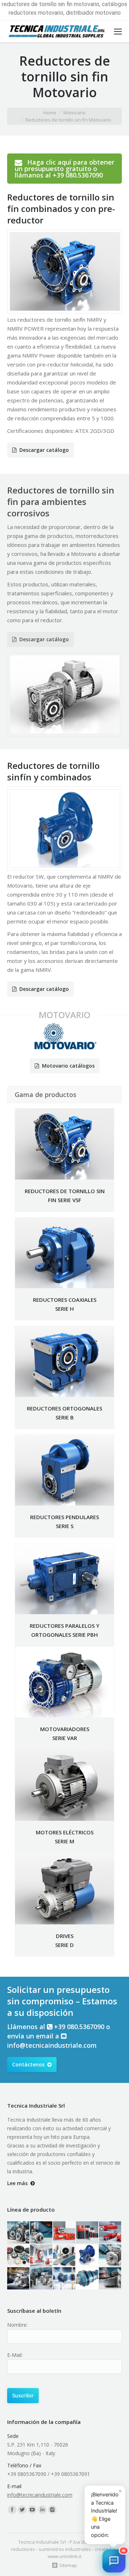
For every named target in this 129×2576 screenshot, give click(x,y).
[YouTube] (32, 2510)
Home (50, 113)
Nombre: (17, 2325)
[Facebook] (12, 2510)
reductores (23, 2549)
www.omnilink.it (64, 2556)
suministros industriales (65, 2549)
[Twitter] (22, 2510)
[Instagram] (52, 2510)
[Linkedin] (42, 2510)
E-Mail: (15, 2355)
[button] (114, 2561)
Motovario (75, 113)
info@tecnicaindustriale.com (52, 2045)
